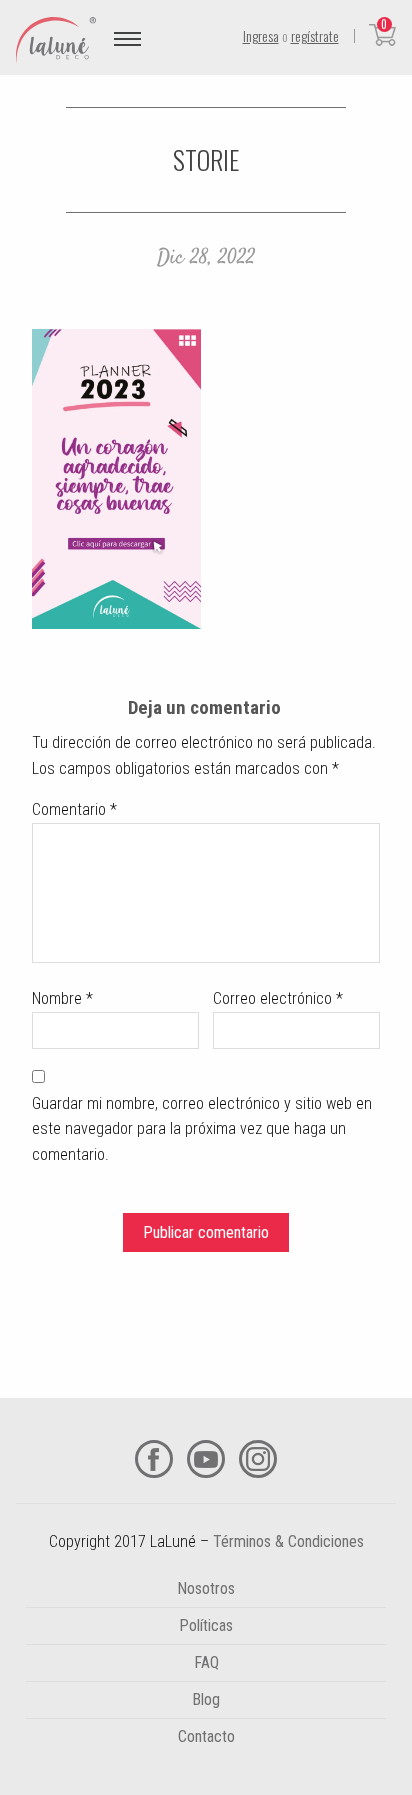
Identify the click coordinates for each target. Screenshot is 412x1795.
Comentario (74, 809)
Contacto (206, 1736)
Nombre (62, 998)
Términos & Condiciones (288, 1541)
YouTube (206, 1459)
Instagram (258, 1459)
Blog (206, 1699)
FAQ (206, 1662)
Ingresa (261, 35)
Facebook (154, 1459)
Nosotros (206, 1588)
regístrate (315, 35)
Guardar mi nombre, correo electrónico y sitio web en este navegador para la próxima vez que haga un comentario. (202, 1129)
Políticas (206, 1625)
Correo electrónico (278, 998)
